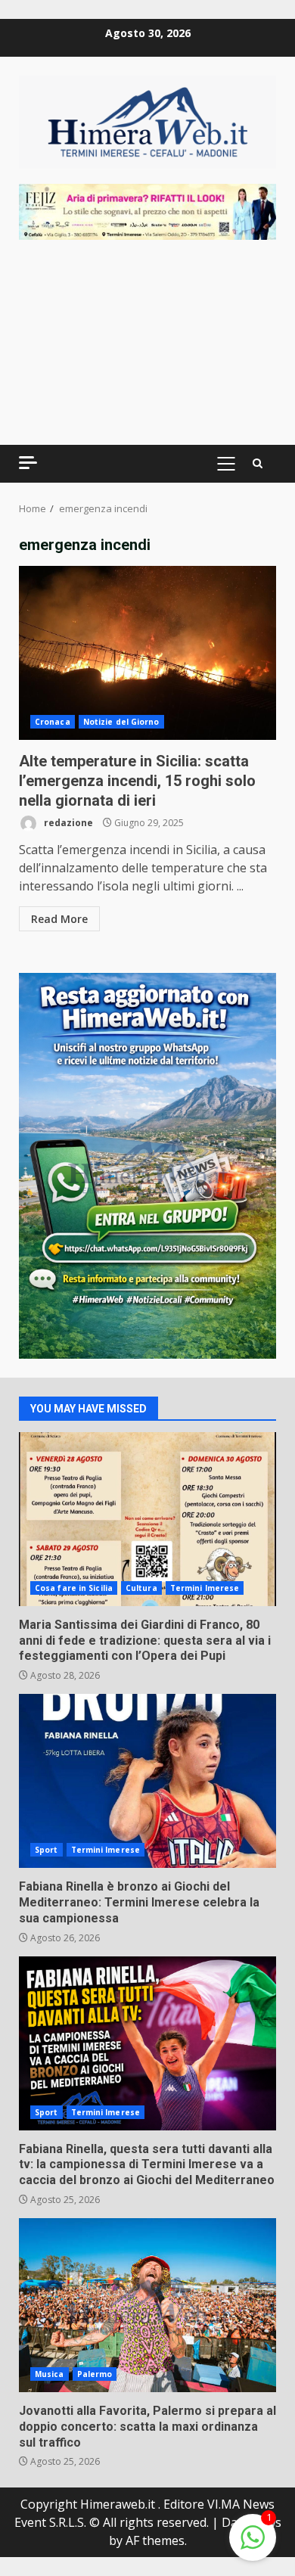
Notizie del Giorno (121, 722)
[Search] (258, 464)
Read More (59, 919)
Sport (47, 1850)
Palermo (95, 2374)
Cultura (141, 1588)
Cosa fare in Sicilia (74, 1588)
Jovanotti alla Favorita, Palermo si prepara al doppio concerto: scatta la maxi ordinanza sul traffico (147, 2305)
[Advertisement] (147, 210)
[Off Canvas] (28, 463)
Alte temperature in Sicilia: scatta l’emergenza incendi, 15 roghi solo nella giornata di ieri (147, 653)
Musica (50, 2374)
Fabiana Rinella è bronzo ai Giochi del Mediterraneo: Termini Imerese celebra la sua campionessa (147, 1781)
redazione (67, 823)
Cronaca (53, 722)
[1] (253, 2545)
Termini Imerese (205, 1588)
